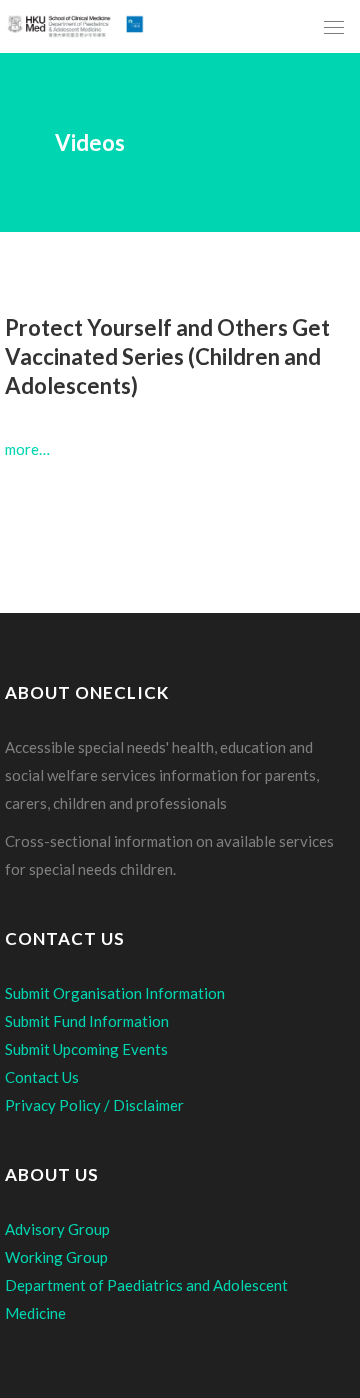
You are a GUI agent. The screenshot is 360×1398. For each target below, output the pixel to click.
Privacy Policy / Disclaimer (94, 1105)
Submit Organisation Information (115, 993)
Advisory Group (57, 1229)
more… (27, 449)
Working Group (56, 1257)
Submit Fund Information (87, 1021)
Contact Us (42, 1077)
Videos (90, 142)
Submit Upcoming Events (86, 1049)
